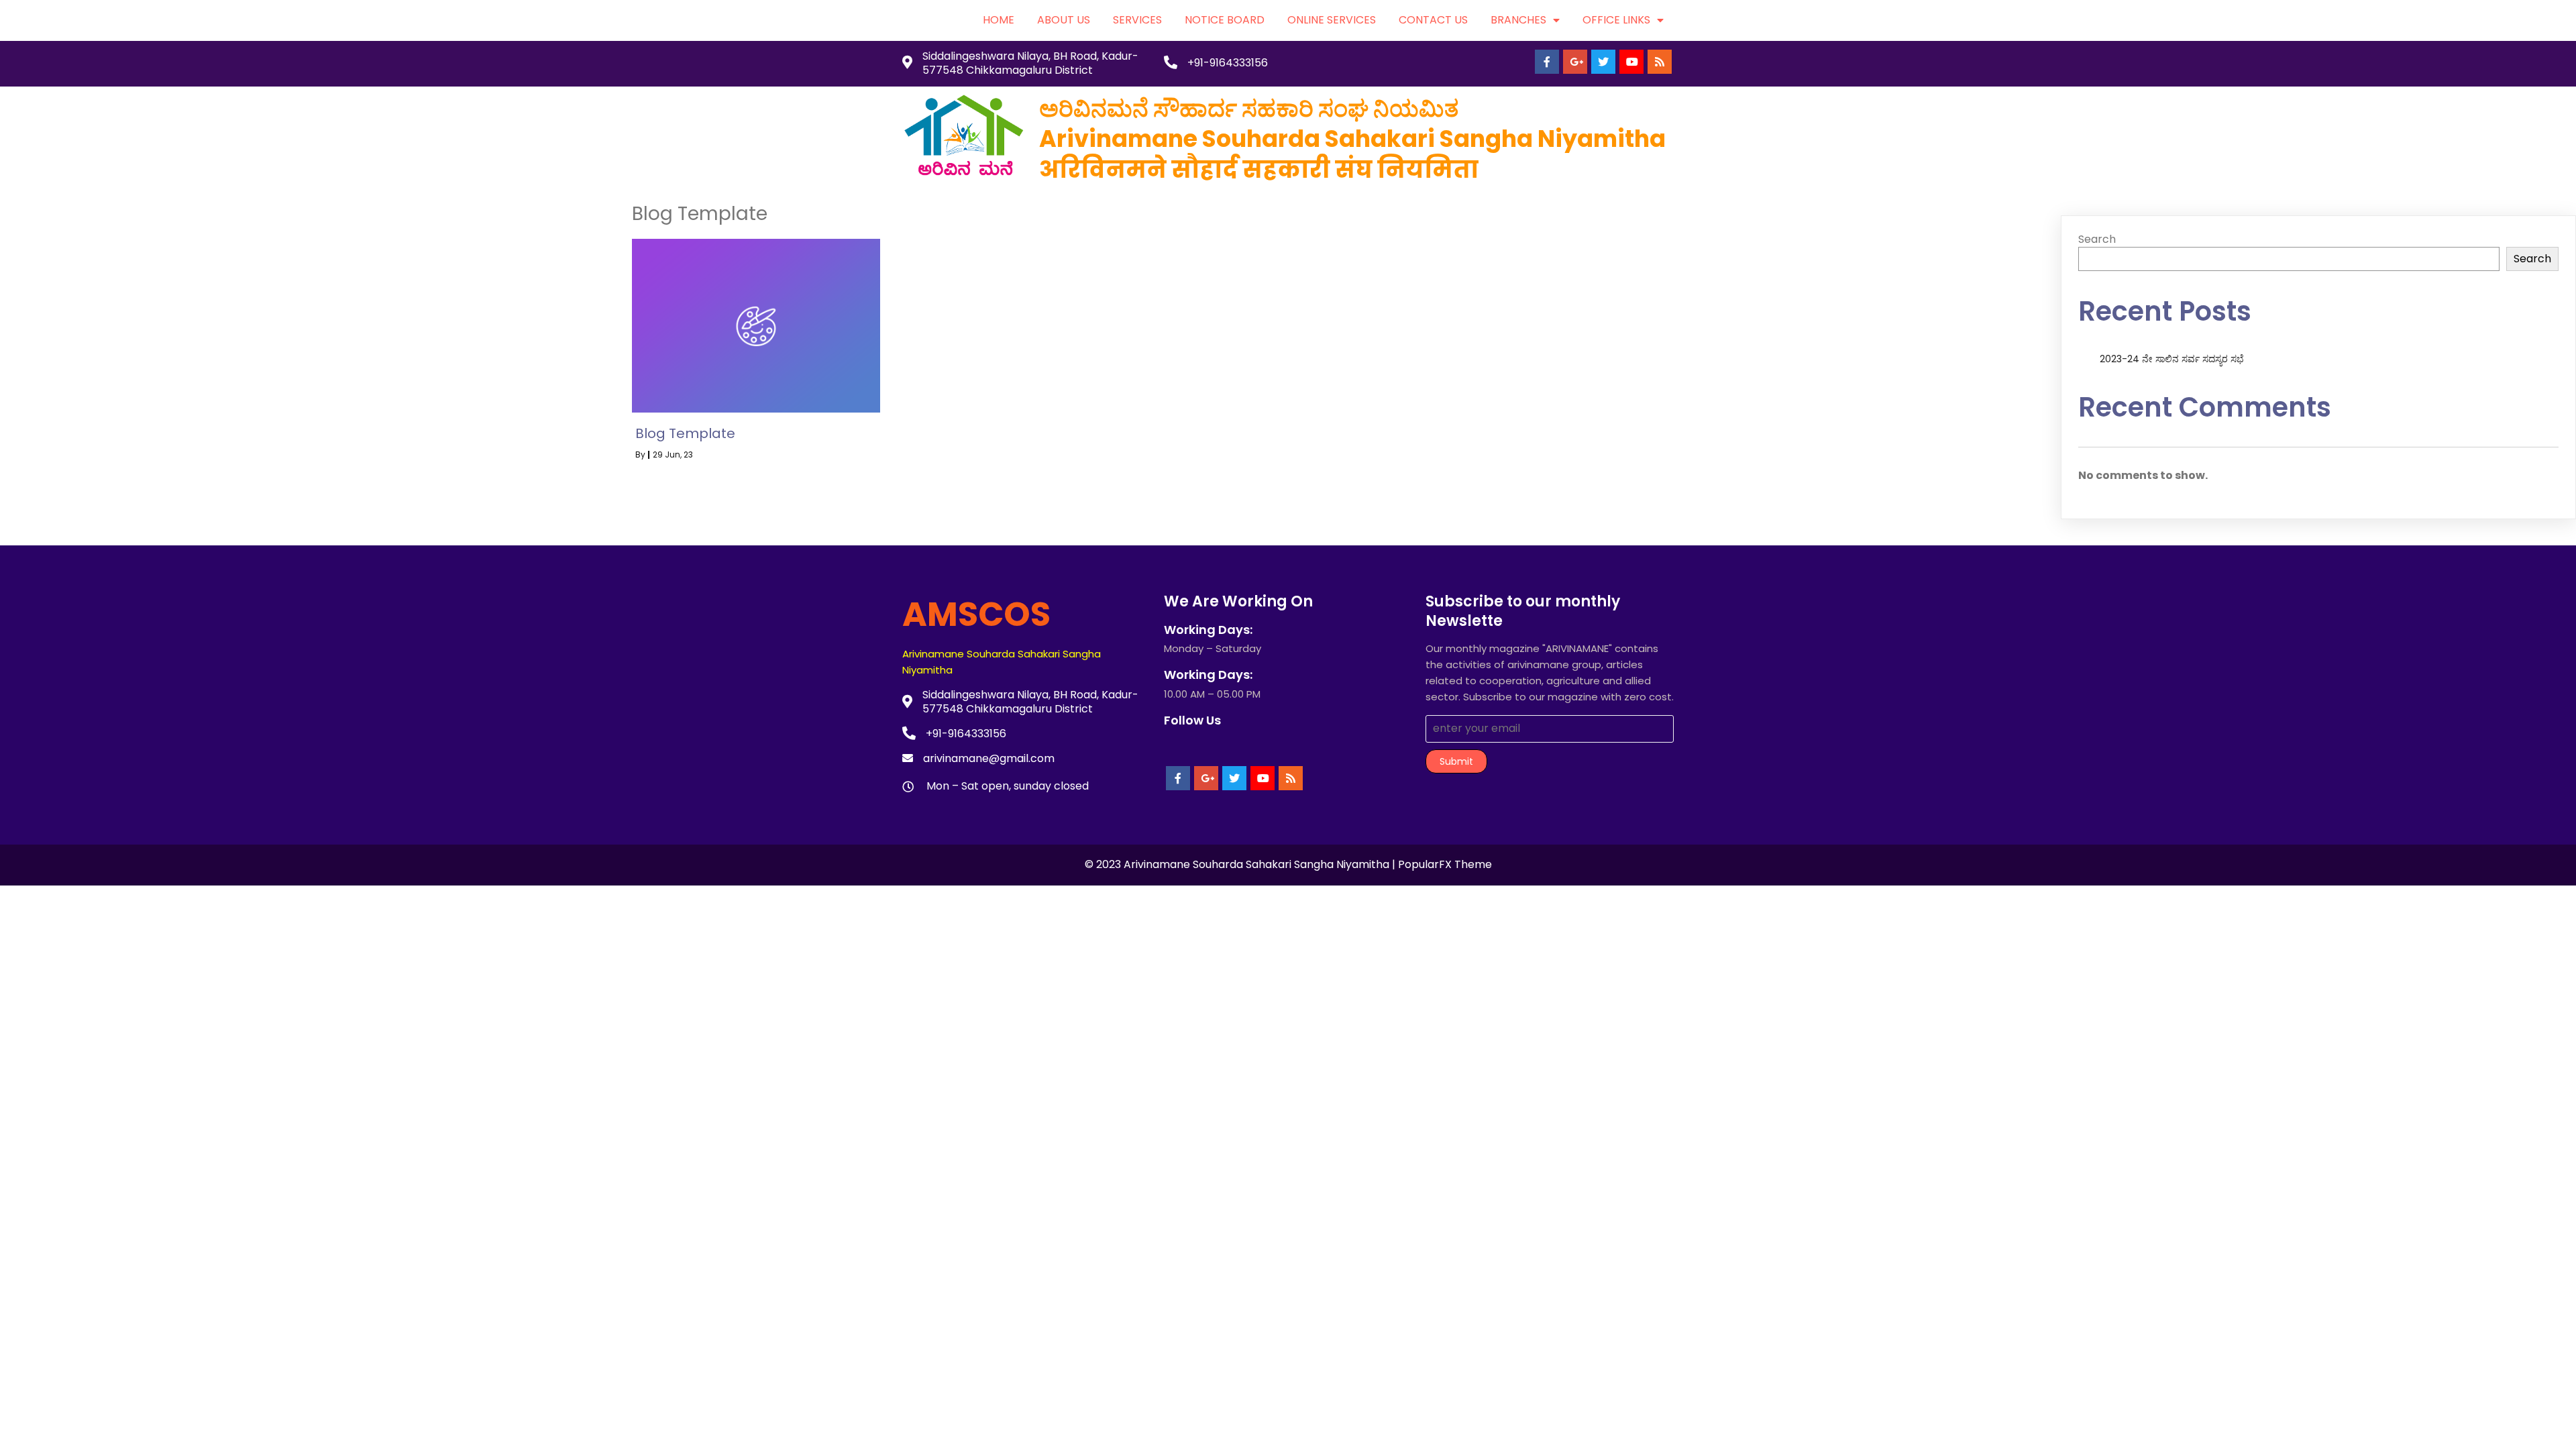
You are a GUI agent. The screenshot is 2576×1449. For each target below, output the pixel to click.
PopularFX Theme (1445, 864)
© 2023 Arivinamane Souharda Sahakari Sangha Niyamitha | (1241, 864)
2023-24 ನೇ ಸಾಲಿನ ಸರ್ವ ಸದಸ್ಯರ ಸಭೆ (2172, 359)
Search (2097, 239)
